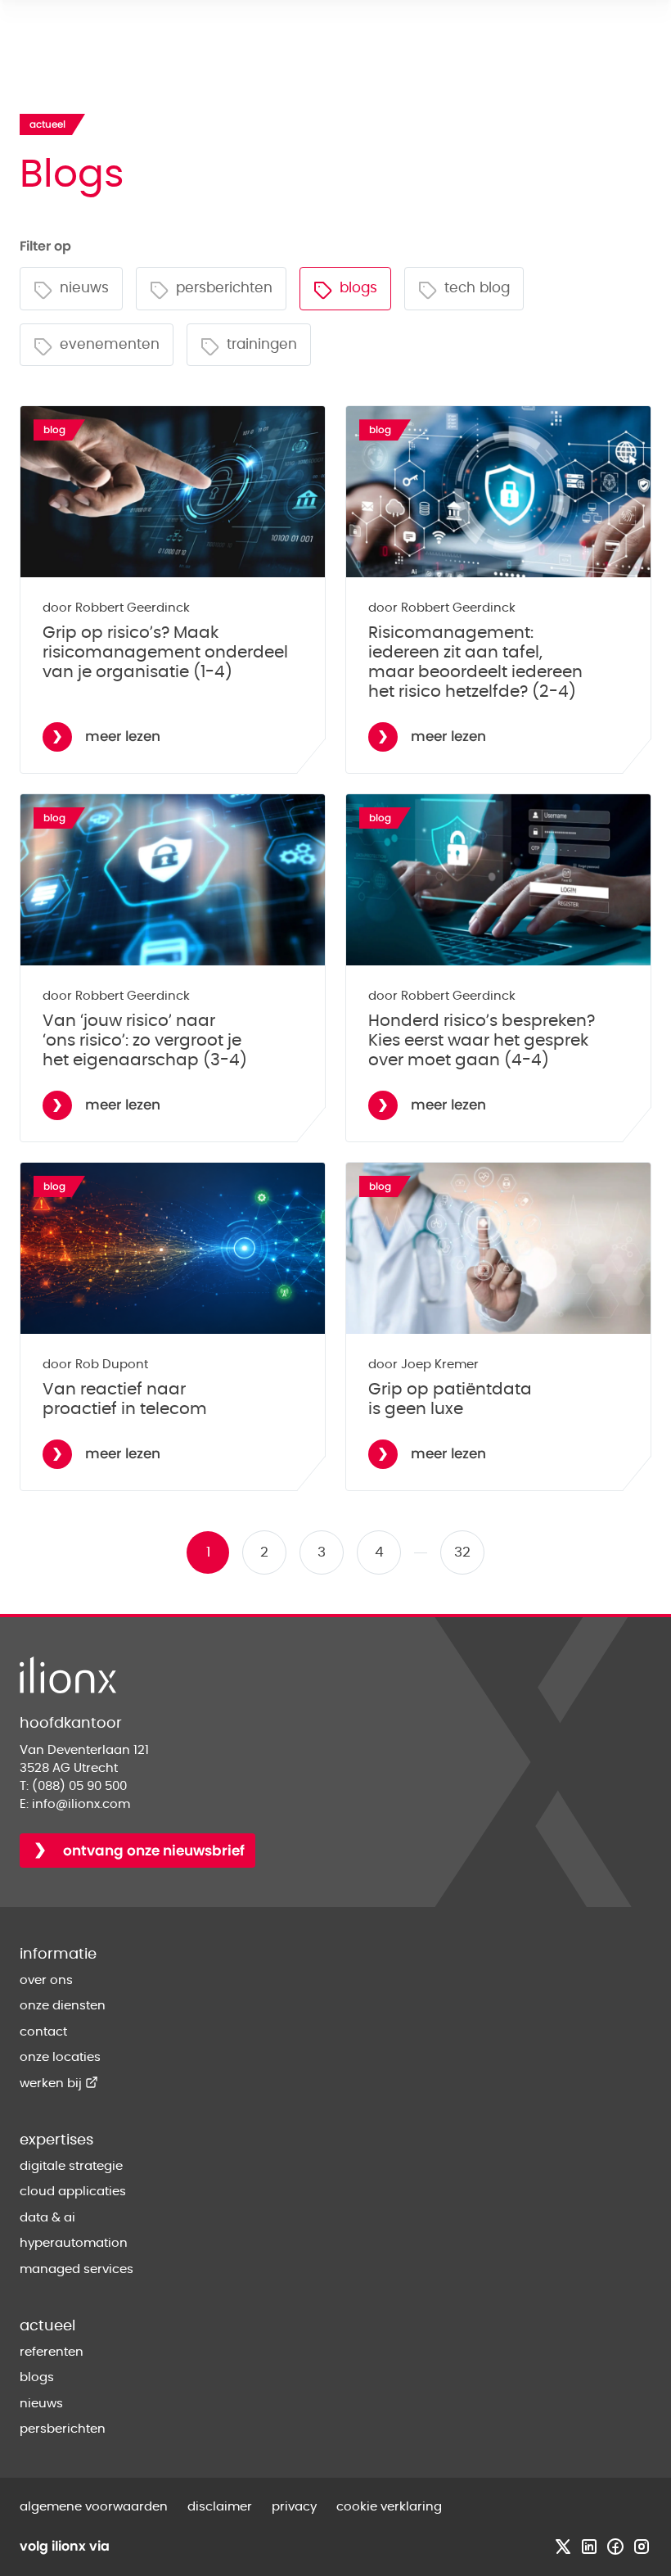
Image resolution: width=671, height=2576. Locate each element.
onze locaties (60, 2057)
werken (59, 2083)
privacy (294, 2507)
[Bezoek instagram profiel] (642, 2547)
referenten (52, 2352)
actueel (47, 2326)
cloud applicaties (73, 2192)
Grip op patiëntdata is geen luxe (450, 1399)
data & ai (47, 2218)
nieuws (41, 2404)
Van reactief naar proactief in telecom (125, 1399)
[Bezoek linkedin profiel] (589, 2547)
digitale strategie (71, 2166)
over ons (46, 1980)
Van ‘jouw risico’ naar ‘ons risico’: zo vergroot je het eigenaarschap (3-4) (145, 1041)
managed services (77, 2269)
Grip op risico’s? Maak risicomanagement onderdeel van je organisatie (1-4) (165, 653)
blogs (37, 2377)
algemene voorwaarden (94, 2507)
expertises (56, 2140)
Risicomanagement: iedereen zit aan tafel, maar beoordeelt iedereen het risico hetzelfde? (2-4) (475, 662)
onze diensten (63, 2006)
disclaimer (220, 2507)
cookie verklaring (389, 2507)
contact (43, 2032)
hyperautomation (74, 2243)
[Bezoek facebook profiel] (615, 2547)
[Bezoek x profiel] (563, 2547)
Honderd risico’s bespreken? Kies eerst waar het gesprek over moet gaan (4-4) (482, 1041)
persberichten (63, 2429)
